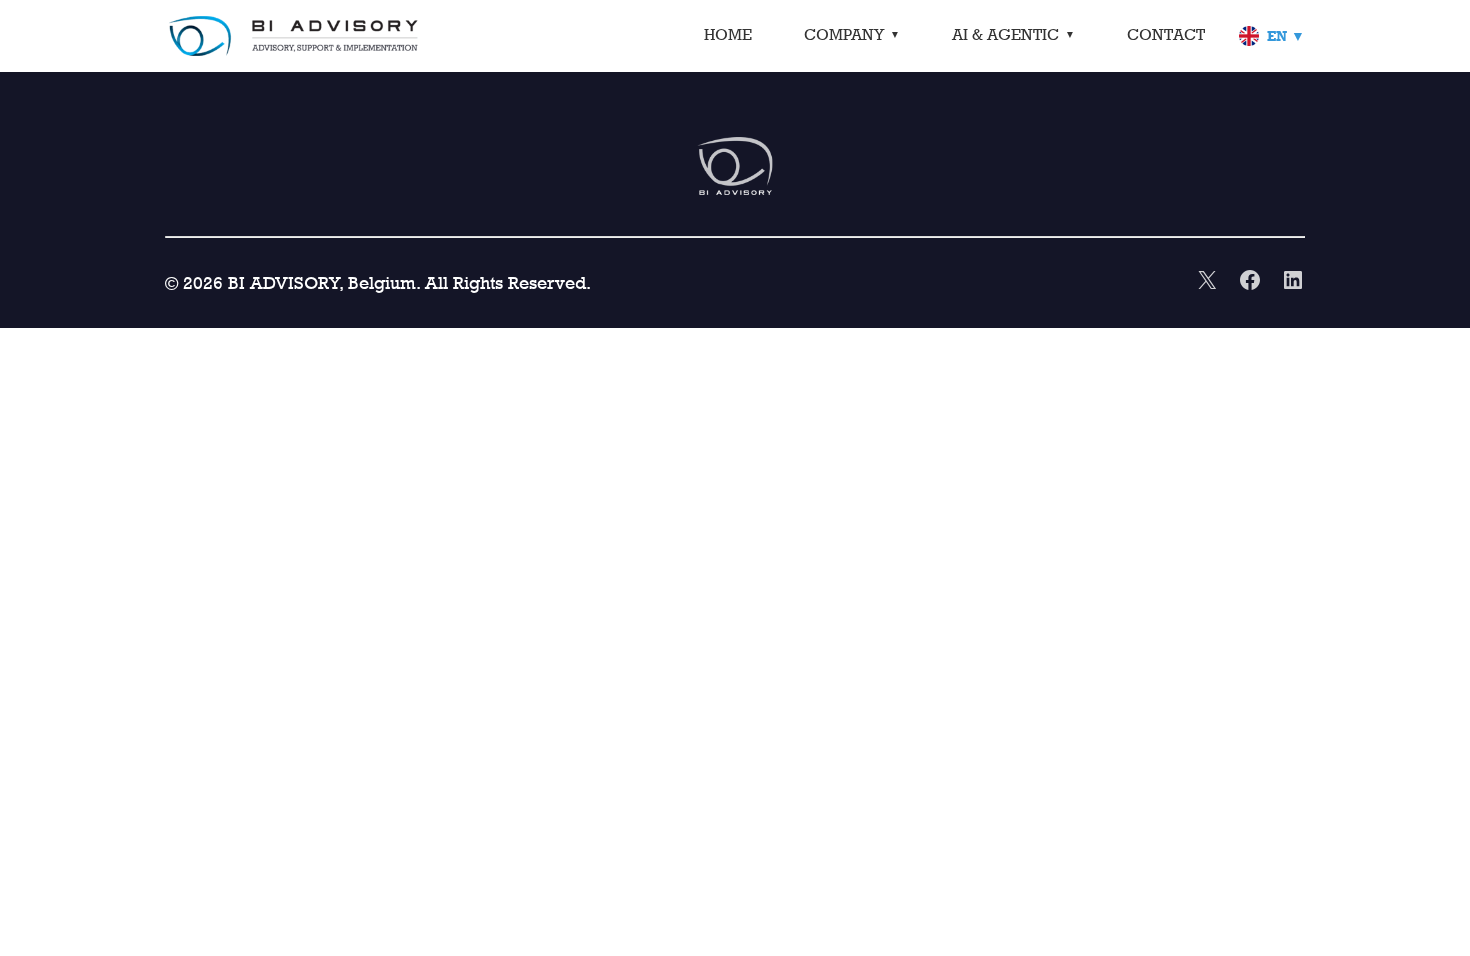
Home (728, 34)
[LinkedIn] (1293, 282)
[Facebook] (1250, 282)
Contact (1166, 34)
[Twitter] (1207, 282)
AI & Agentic (1005, 34)
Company (844, 34)
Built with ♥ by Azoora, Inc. (701, 282)
